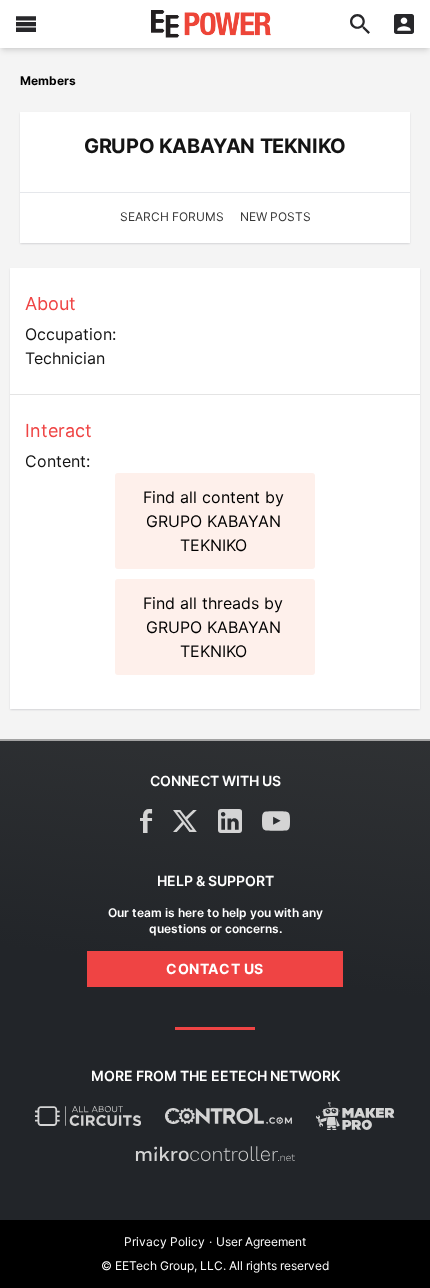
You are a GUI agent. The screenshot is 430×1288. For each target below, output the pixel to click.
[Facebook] (146, 821)
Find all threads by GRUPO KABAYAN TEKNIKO (213, 627)
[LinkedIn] (230, 821)
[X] (185, 821)
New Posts (275, 216)
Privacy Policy (164, 1241)
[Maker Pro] (355, 1116)
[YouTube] (276, 821)
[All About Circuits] (88, 1116)
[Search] (360, 24)
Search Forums (172, 216)
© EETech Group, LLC (162, 1265)
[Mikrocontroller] (215, 1154)
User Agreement (261, 1241)
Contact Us (215, 968)
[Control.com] (228, 1116)
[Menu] (26, 24)
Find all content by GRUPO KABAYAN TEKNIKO (213, 521)
